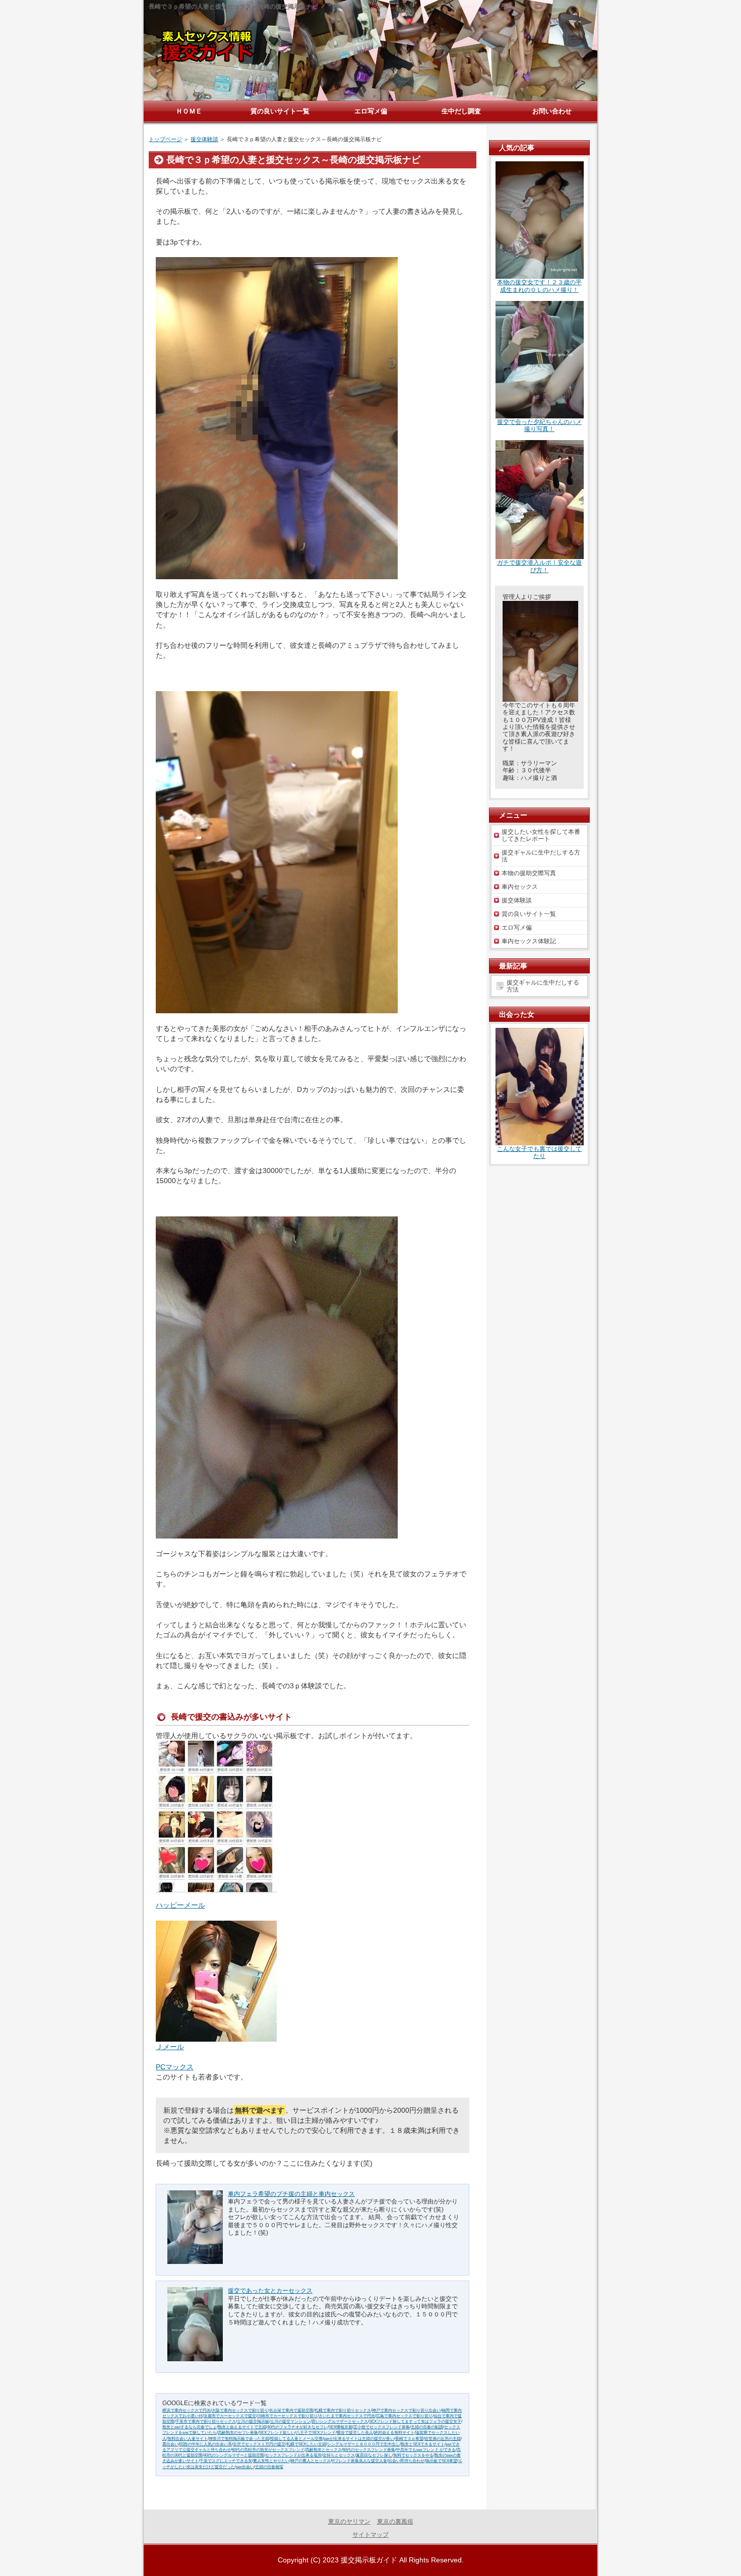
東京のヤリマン (349, 2522)
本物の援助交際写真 (529, 873)
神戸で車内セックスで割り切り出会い (406, 2410)
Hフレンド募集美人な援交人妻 (359, 2461)
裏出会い (170, 2444)
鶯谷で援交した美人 (355, 2433)
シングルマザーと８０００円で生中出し (363, 2444)
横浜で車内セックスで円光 (187, 2410)
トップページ (165, 139)
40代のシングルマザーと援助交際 (234, 2455)
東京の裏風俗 (395, 2522)
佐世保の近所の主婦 (443, 2439)
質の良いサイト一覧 (529, 914)
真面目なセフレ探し (374, 2455)
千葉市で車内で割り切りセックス (206, 2421)
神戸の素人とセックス (311, 2461)
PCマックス (175, 2067)
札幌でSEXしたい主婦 (306, 2444)
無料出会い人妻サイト (188, 2439)
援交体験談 (204, 139)
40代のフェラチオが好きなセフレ (297, 2427)
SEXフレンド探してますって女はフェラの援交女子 (415, 2421)
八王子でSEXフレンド (316, 2433)
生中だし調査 (461, 111)
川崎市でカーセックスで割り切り (287, 2416)
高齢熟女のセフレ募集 (238, 2433)
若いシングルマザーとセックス (340, 2421)
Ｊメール (170, 2047)
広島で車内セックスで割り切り (404, 2416)
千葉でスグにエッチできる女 (226, 2461)
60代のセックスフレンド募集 (369, 2450)
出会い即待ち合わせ (406, 2461)
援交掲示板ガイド (369, 2560)
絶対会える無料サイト (394, 2433)
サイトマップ (371, 2535)
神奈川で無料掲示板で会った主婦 (239, 2439)
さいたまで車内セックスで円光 (347, 2416)
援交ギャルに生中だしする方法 (541, 856)
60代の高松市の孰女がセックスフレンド (268, 2450)
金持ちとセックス (339, 2455)
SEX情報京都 (341, 2427)
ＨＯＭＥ (189, 111)
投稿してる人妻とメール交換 (296, 2439)
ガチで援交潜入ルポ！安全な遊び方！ (539, 566)
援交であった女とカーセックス (270, 2291)
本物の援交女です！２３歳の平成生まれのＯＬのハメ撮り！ (539, 286)
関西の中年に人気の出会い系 (206, 2444)
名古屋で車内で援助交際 (291, 2410)
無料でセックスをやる (413, 2455)
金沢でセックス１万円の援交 (259, 2444)
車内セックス (520, 887)
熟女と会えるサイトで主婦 (242, 2427)
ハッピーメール (180, 1905)
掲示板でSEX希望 (441, 2461)
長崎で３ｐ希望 (409, 2439)
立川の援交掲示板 (253, 2421)
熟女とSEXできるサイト (423, 2444)
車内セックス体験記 (529, 941)
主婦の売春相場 (269, 2467)
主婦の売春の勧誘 (427, 2427)
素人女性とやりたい (271, 2461)
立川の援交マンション (290, 2421)
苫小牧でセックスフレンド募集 (382, 2427)
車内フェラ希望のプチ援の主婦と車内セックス (291, 2194)
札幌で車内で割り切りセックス (343, 2410)
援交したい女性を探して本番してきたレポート (541, 835)
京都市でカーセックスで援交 (230, 2416)
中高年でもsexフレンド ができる (426, 2450)
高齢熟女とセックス (324, 2450)
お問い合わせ (552, 111)
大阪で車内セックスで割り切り (240, 2410)
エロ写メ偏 (517, 928)
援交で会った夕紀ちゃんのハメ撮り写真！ (539, 425)
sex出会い (245, 2467)
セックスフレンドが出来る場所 (293, 2455)
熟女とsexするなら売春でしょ (190, 2427)
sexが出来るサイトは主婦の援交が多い (359, 2439)
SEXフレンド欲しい (277, 2433)
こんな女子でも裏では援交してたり (539, 1152)
